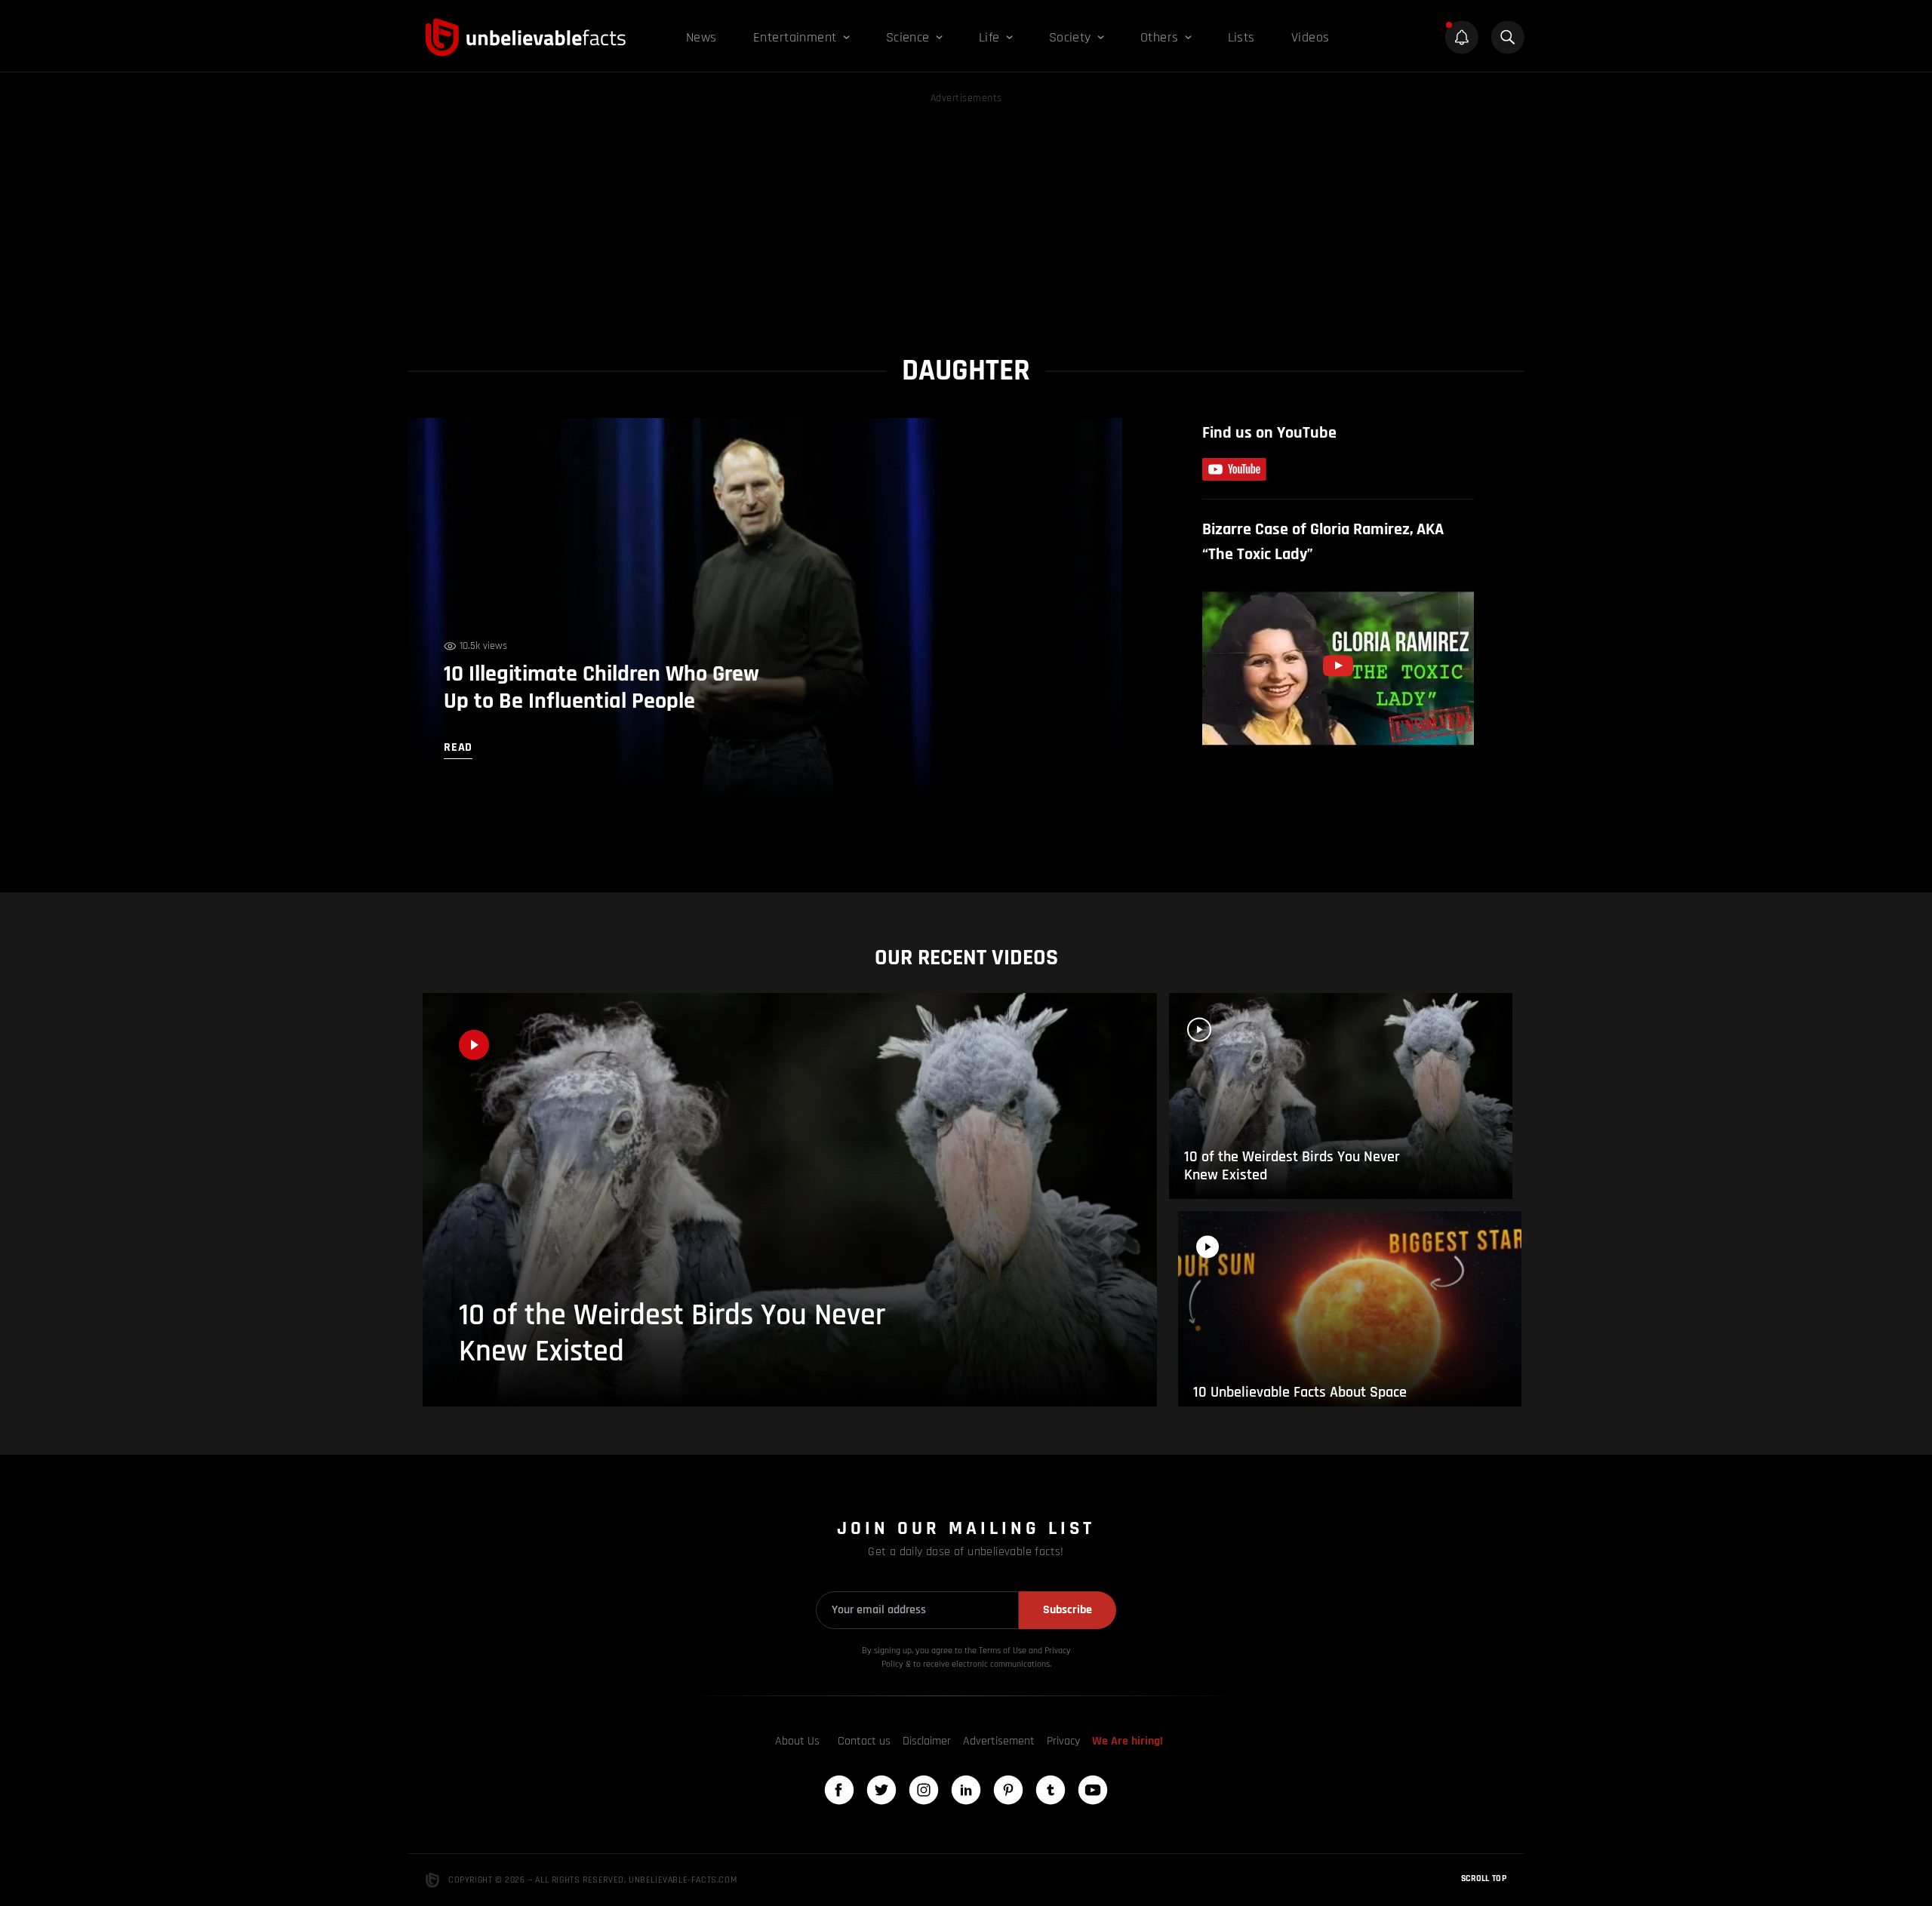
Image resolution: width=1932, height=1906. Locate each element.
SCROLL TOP (1484, 1878)
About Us (797, 1741)
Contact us (864, 1741)
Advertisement (999, 1741)
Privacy (1063, 1741)
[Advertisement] (966, 213)
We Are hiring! (1128, 1741)
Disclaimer (927, 1741)
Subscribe (1068, 1610)
